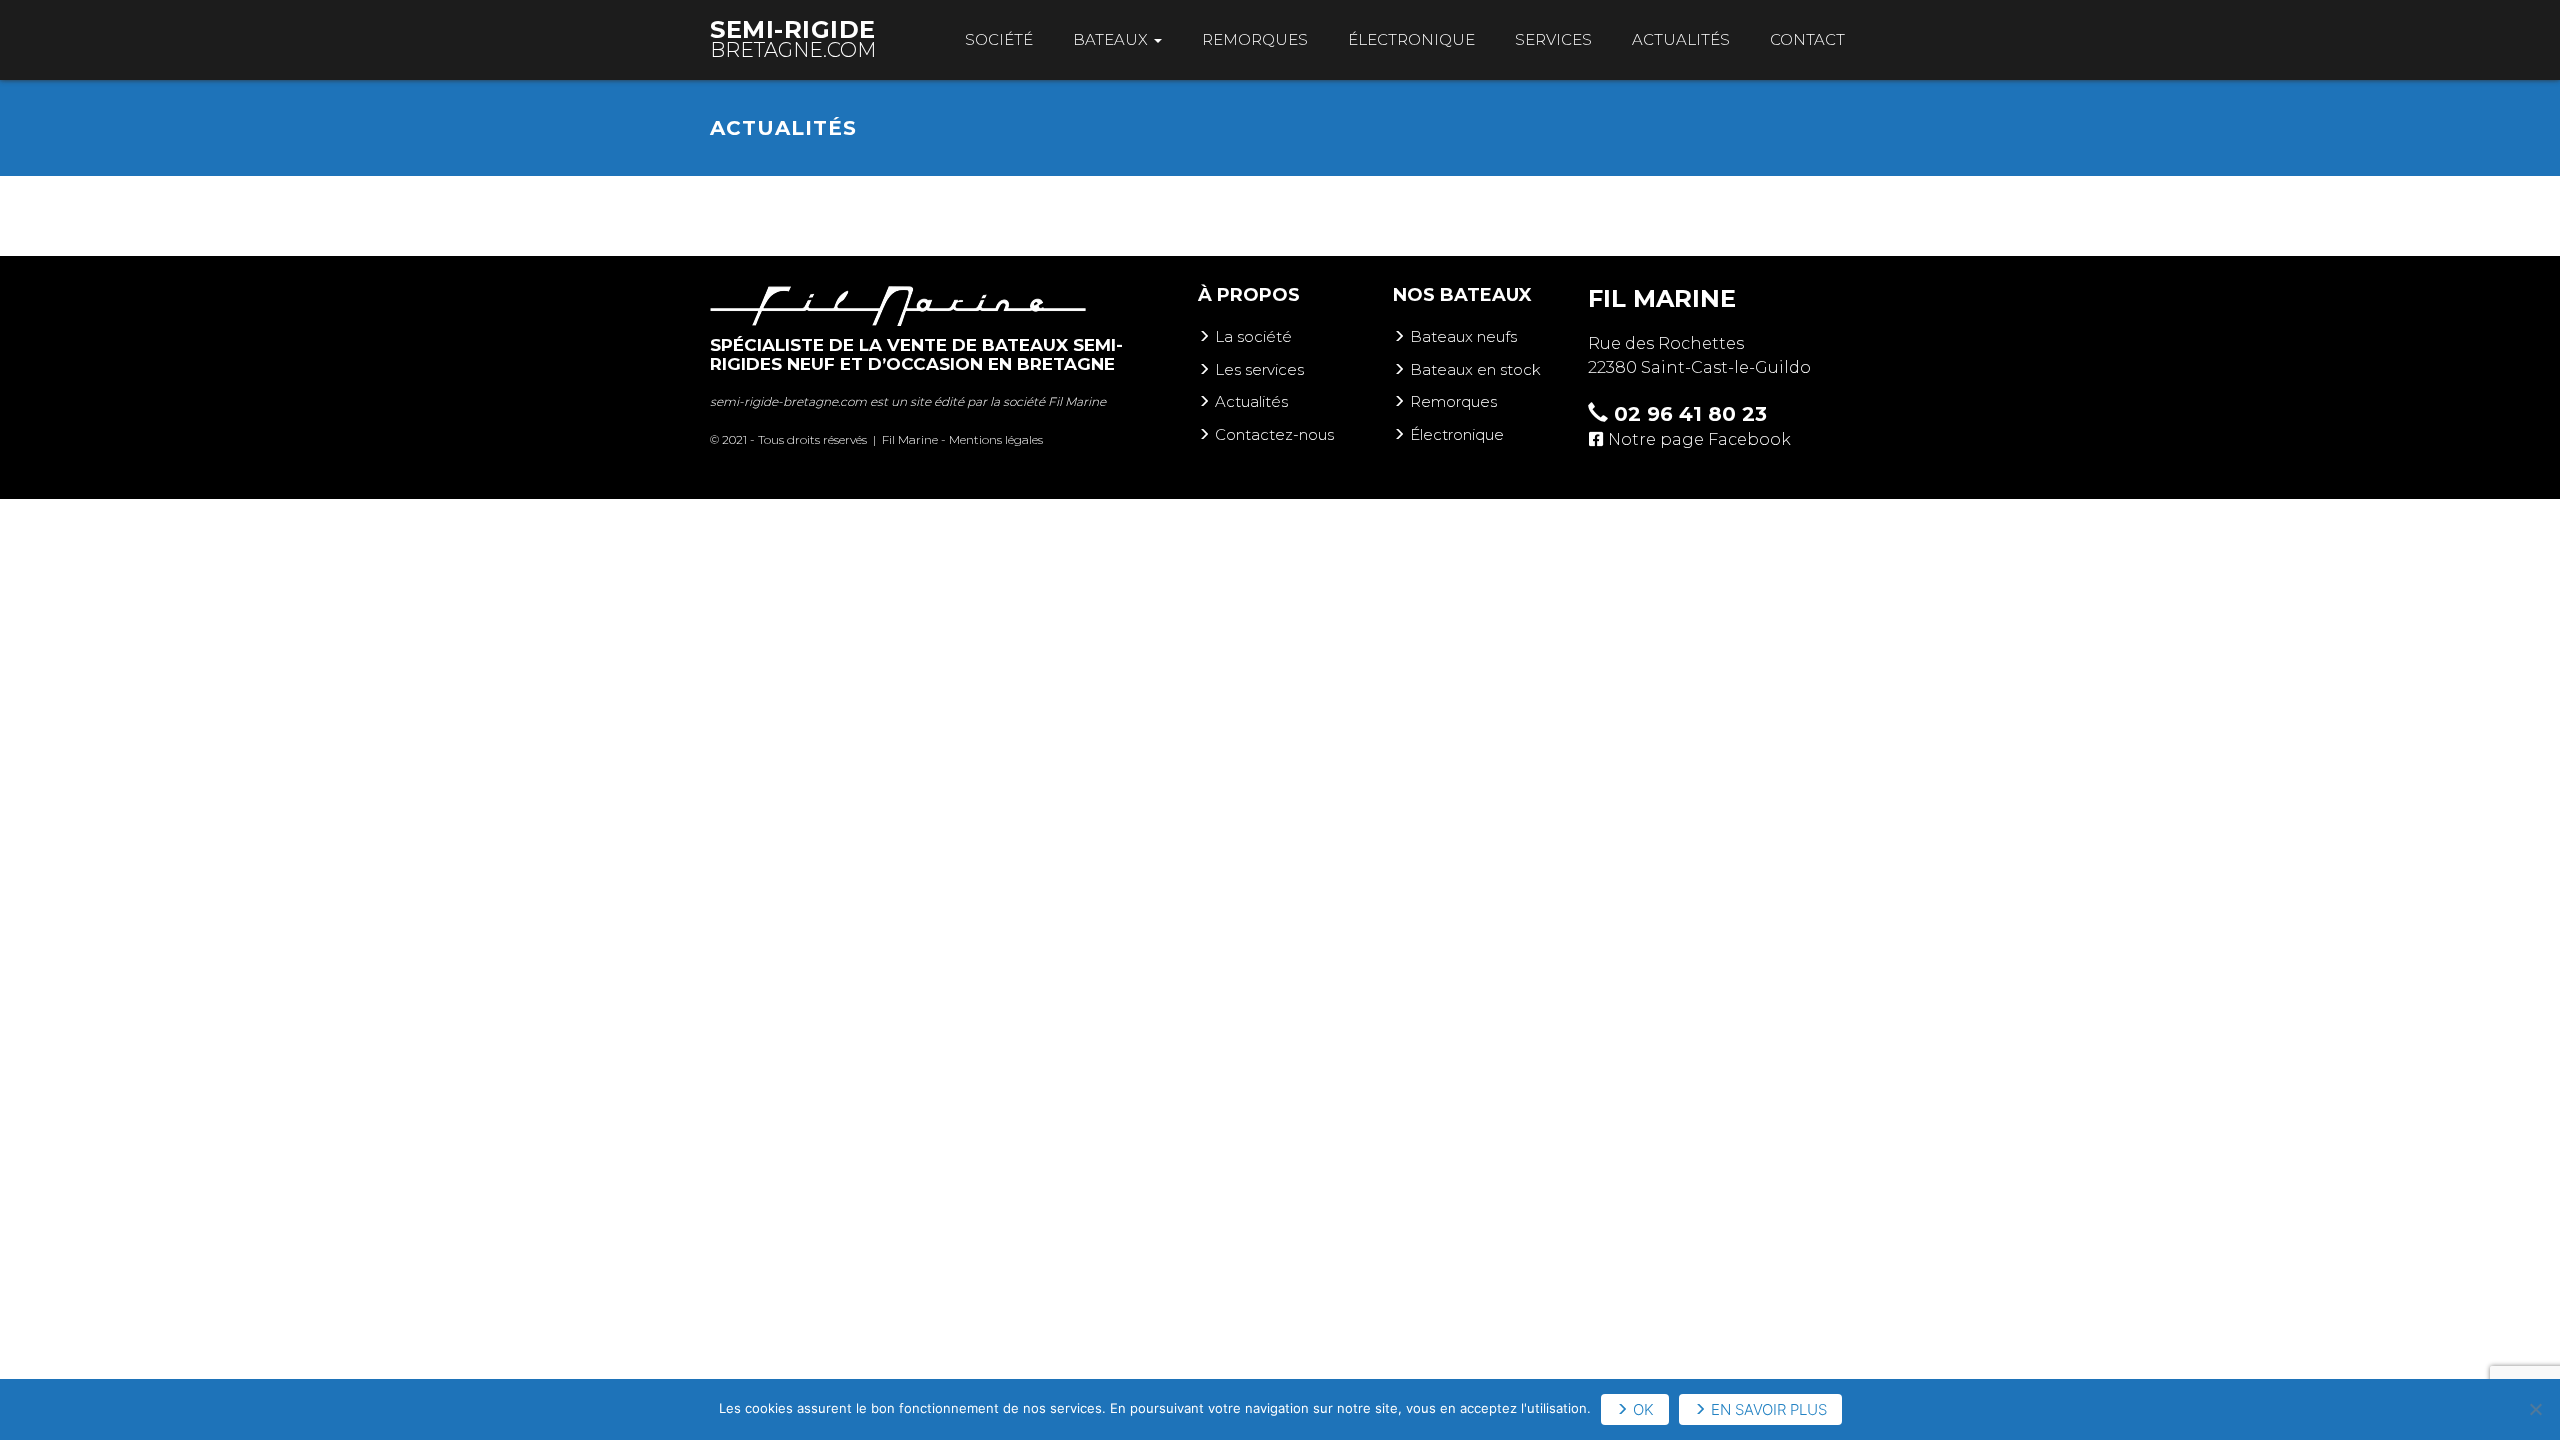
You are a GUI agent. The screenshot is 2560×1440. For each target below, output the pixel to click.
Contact (1807, 39)
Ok (1643, 1409)
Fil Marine (1077, 401)
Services (1553, 39)
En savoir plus (1769, 1409)
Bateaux (1112, 39)
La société (1253, 336)
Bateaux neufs (1463, 336)
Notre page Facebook (1699, 439)
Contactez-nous (1274, 434)
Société (999, 39)
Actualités (1681, 39)
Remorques (1255, 39)
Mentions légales (996, 439)
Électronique (1411, 39)
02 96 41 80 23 (1687, 414)
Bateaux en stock (1475, 369)
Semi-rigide (793, 38)
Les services (1259, 369)
